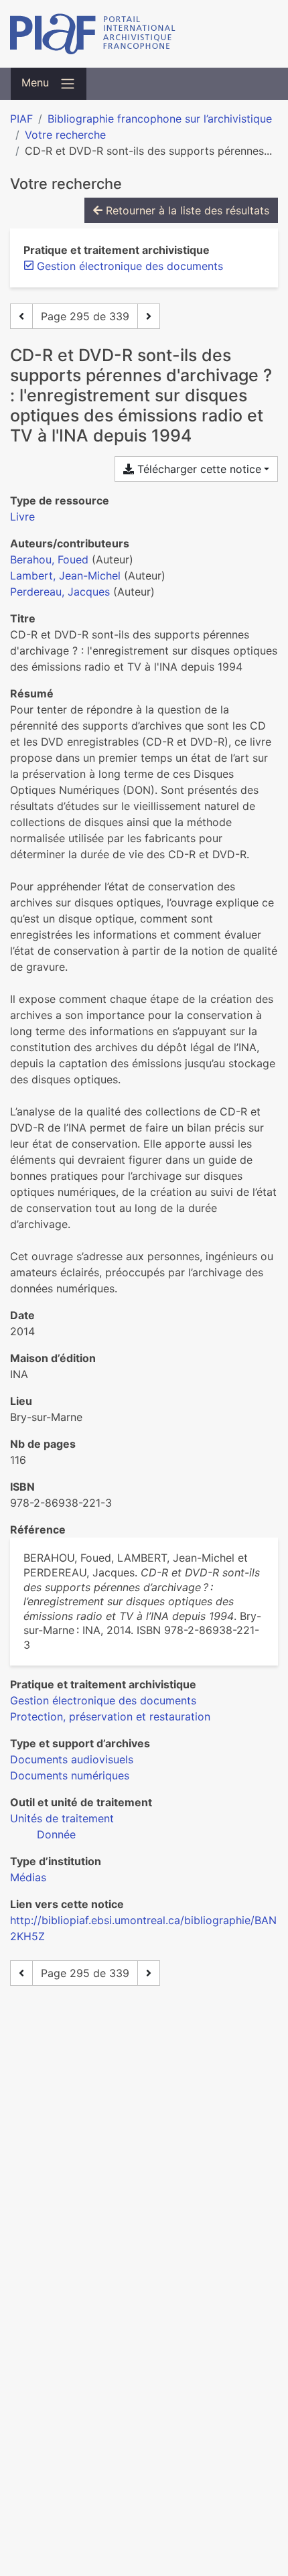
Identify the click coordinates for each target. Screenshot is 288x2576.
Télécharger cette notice (198, 469)
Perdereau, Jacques (60, 592)
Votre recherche (65, 135)
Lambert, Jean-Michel (65, 575)
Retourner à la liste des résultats (186, 210)
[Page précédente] (21, 316)
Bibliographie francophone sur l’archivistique (160, 119)
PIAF (21, 119)
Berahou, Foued (49, 559)
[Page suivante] (149, 316)
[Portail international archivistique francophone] (144, 34)
